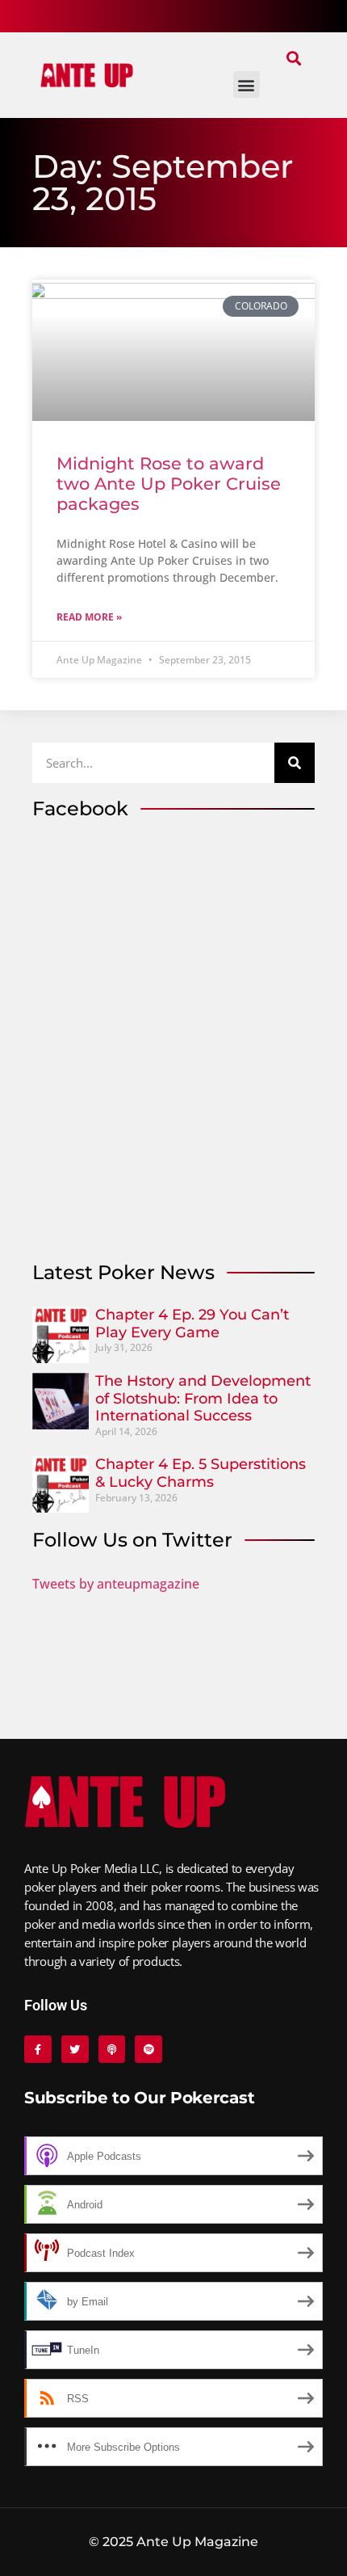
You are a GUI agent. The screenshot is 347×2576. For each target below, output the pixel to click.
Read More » (89, 617)
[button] (293, 58)
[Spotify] (148, 2049)
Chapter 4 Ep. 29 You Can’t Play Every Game (192, 1324)
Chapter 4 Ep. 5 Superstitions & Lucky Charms (201, 1473)
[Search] (295, 763)
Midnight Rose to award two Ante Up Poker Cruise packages (169, 484)
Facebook (80, 808)
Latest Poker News (123, 1272)
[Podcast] (112, 2049)
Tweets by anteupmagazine (116, 1584)
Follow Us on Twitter (132, 1540)
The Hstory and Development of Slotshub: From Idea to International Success (203, 1398)
